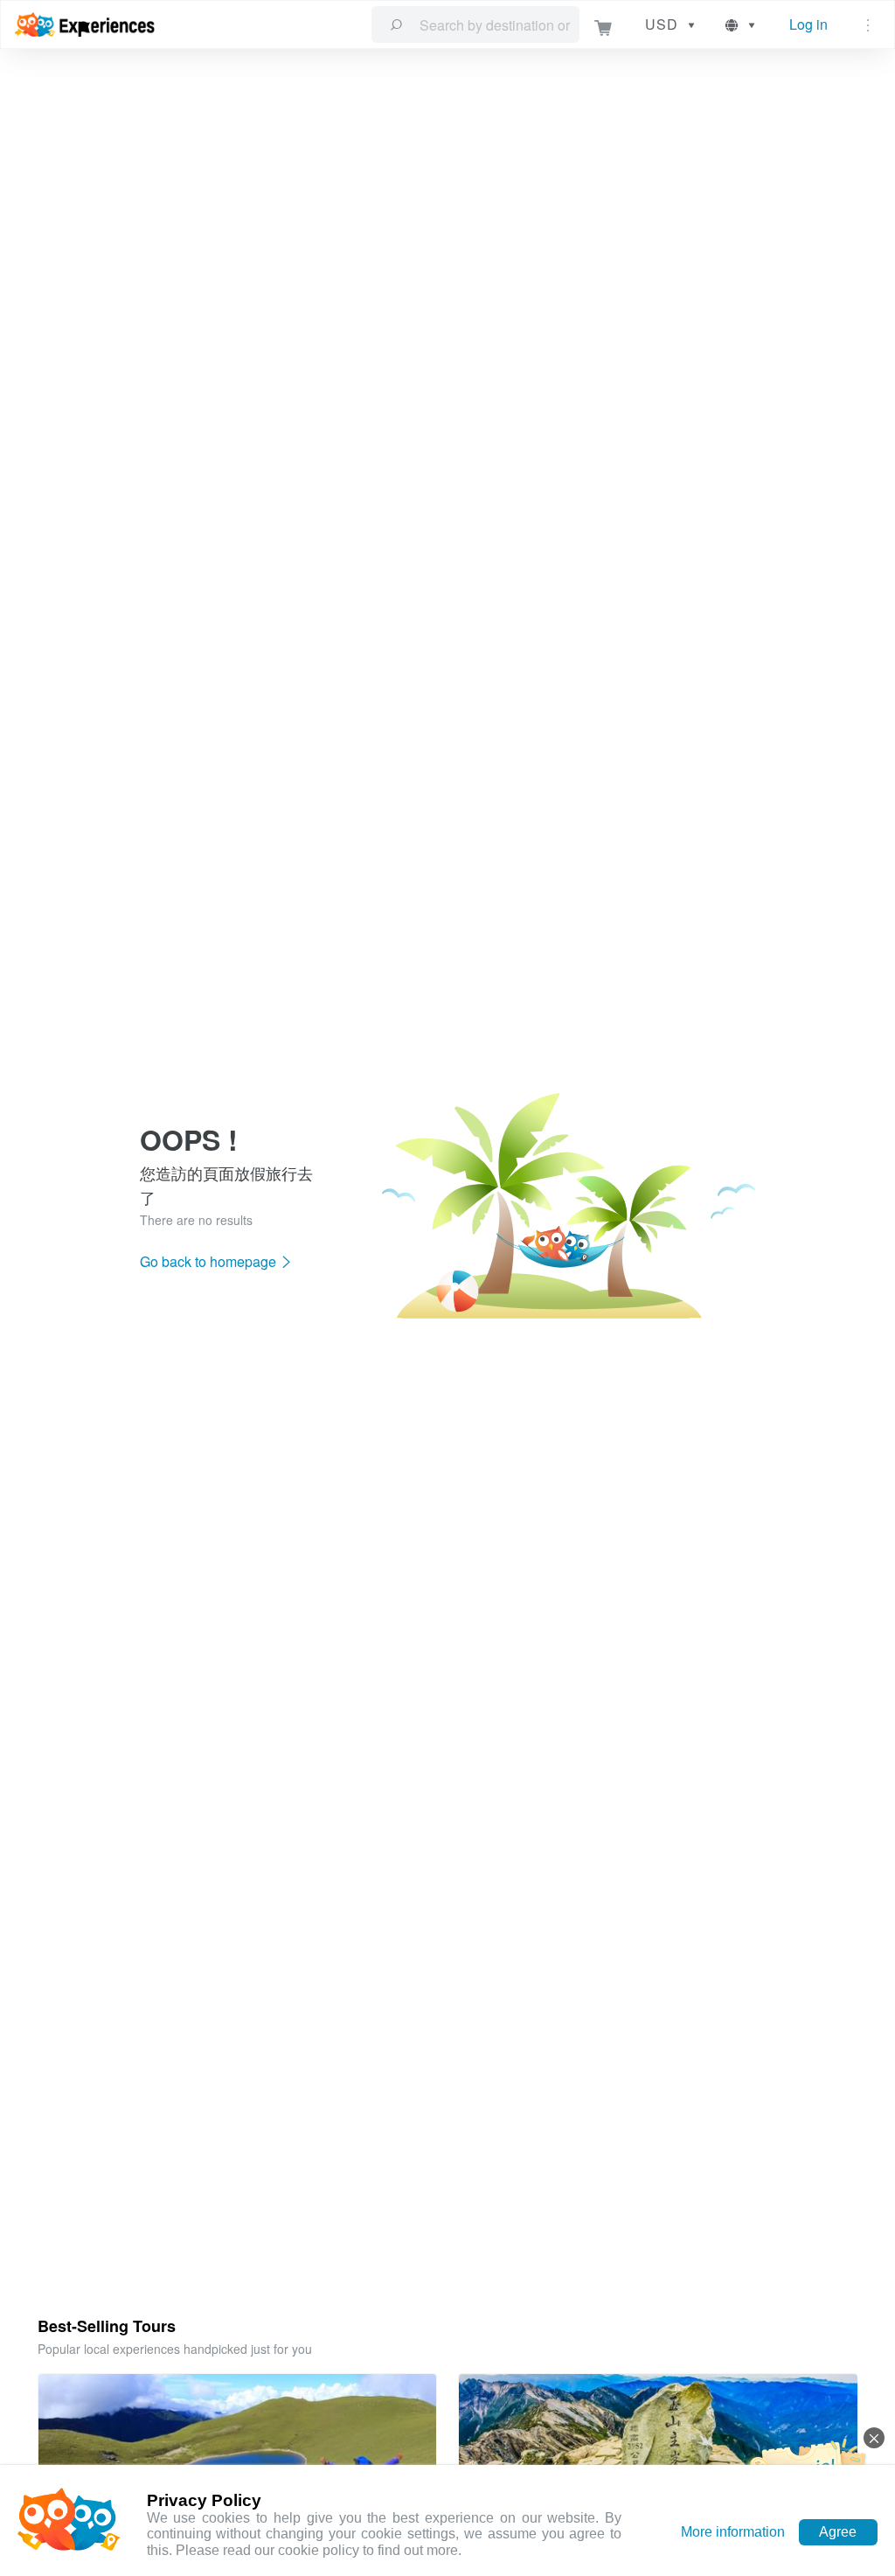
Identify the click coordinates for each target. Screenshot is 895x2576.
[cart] (604, 25)
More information (733, 2532)
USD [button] (662, 24)
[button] (742, 24)
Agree (838, 2532)
